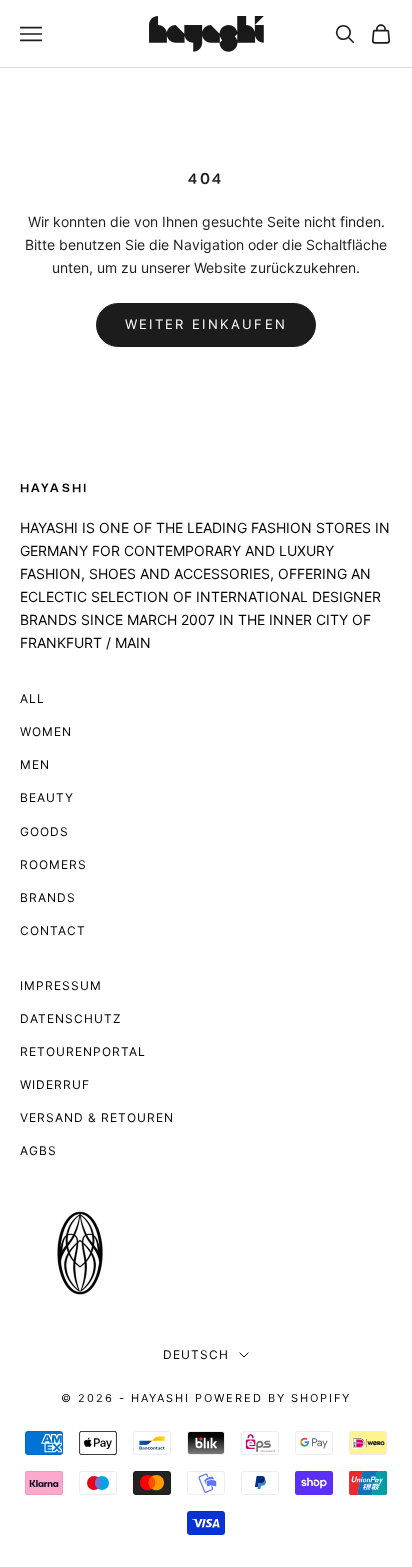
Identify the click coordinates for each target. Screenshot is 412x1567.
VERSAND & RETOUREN (97, 1117)
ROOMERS (53, 864)
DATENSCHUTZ (71, 1018)
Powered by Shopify (273, 1398)
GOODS (44, 831)
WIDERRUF (55, 1084)
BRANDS (48, 897)
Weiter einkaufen (206, 324)
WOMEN (46, 731)
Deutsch (196, 1354)
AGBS (38, 1150)
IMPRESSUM (61, 985)
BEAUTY (47, 797)
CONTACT (53, 930)
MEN (35, 764)
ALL (32, 698)
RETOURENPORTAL (83, 1051)
